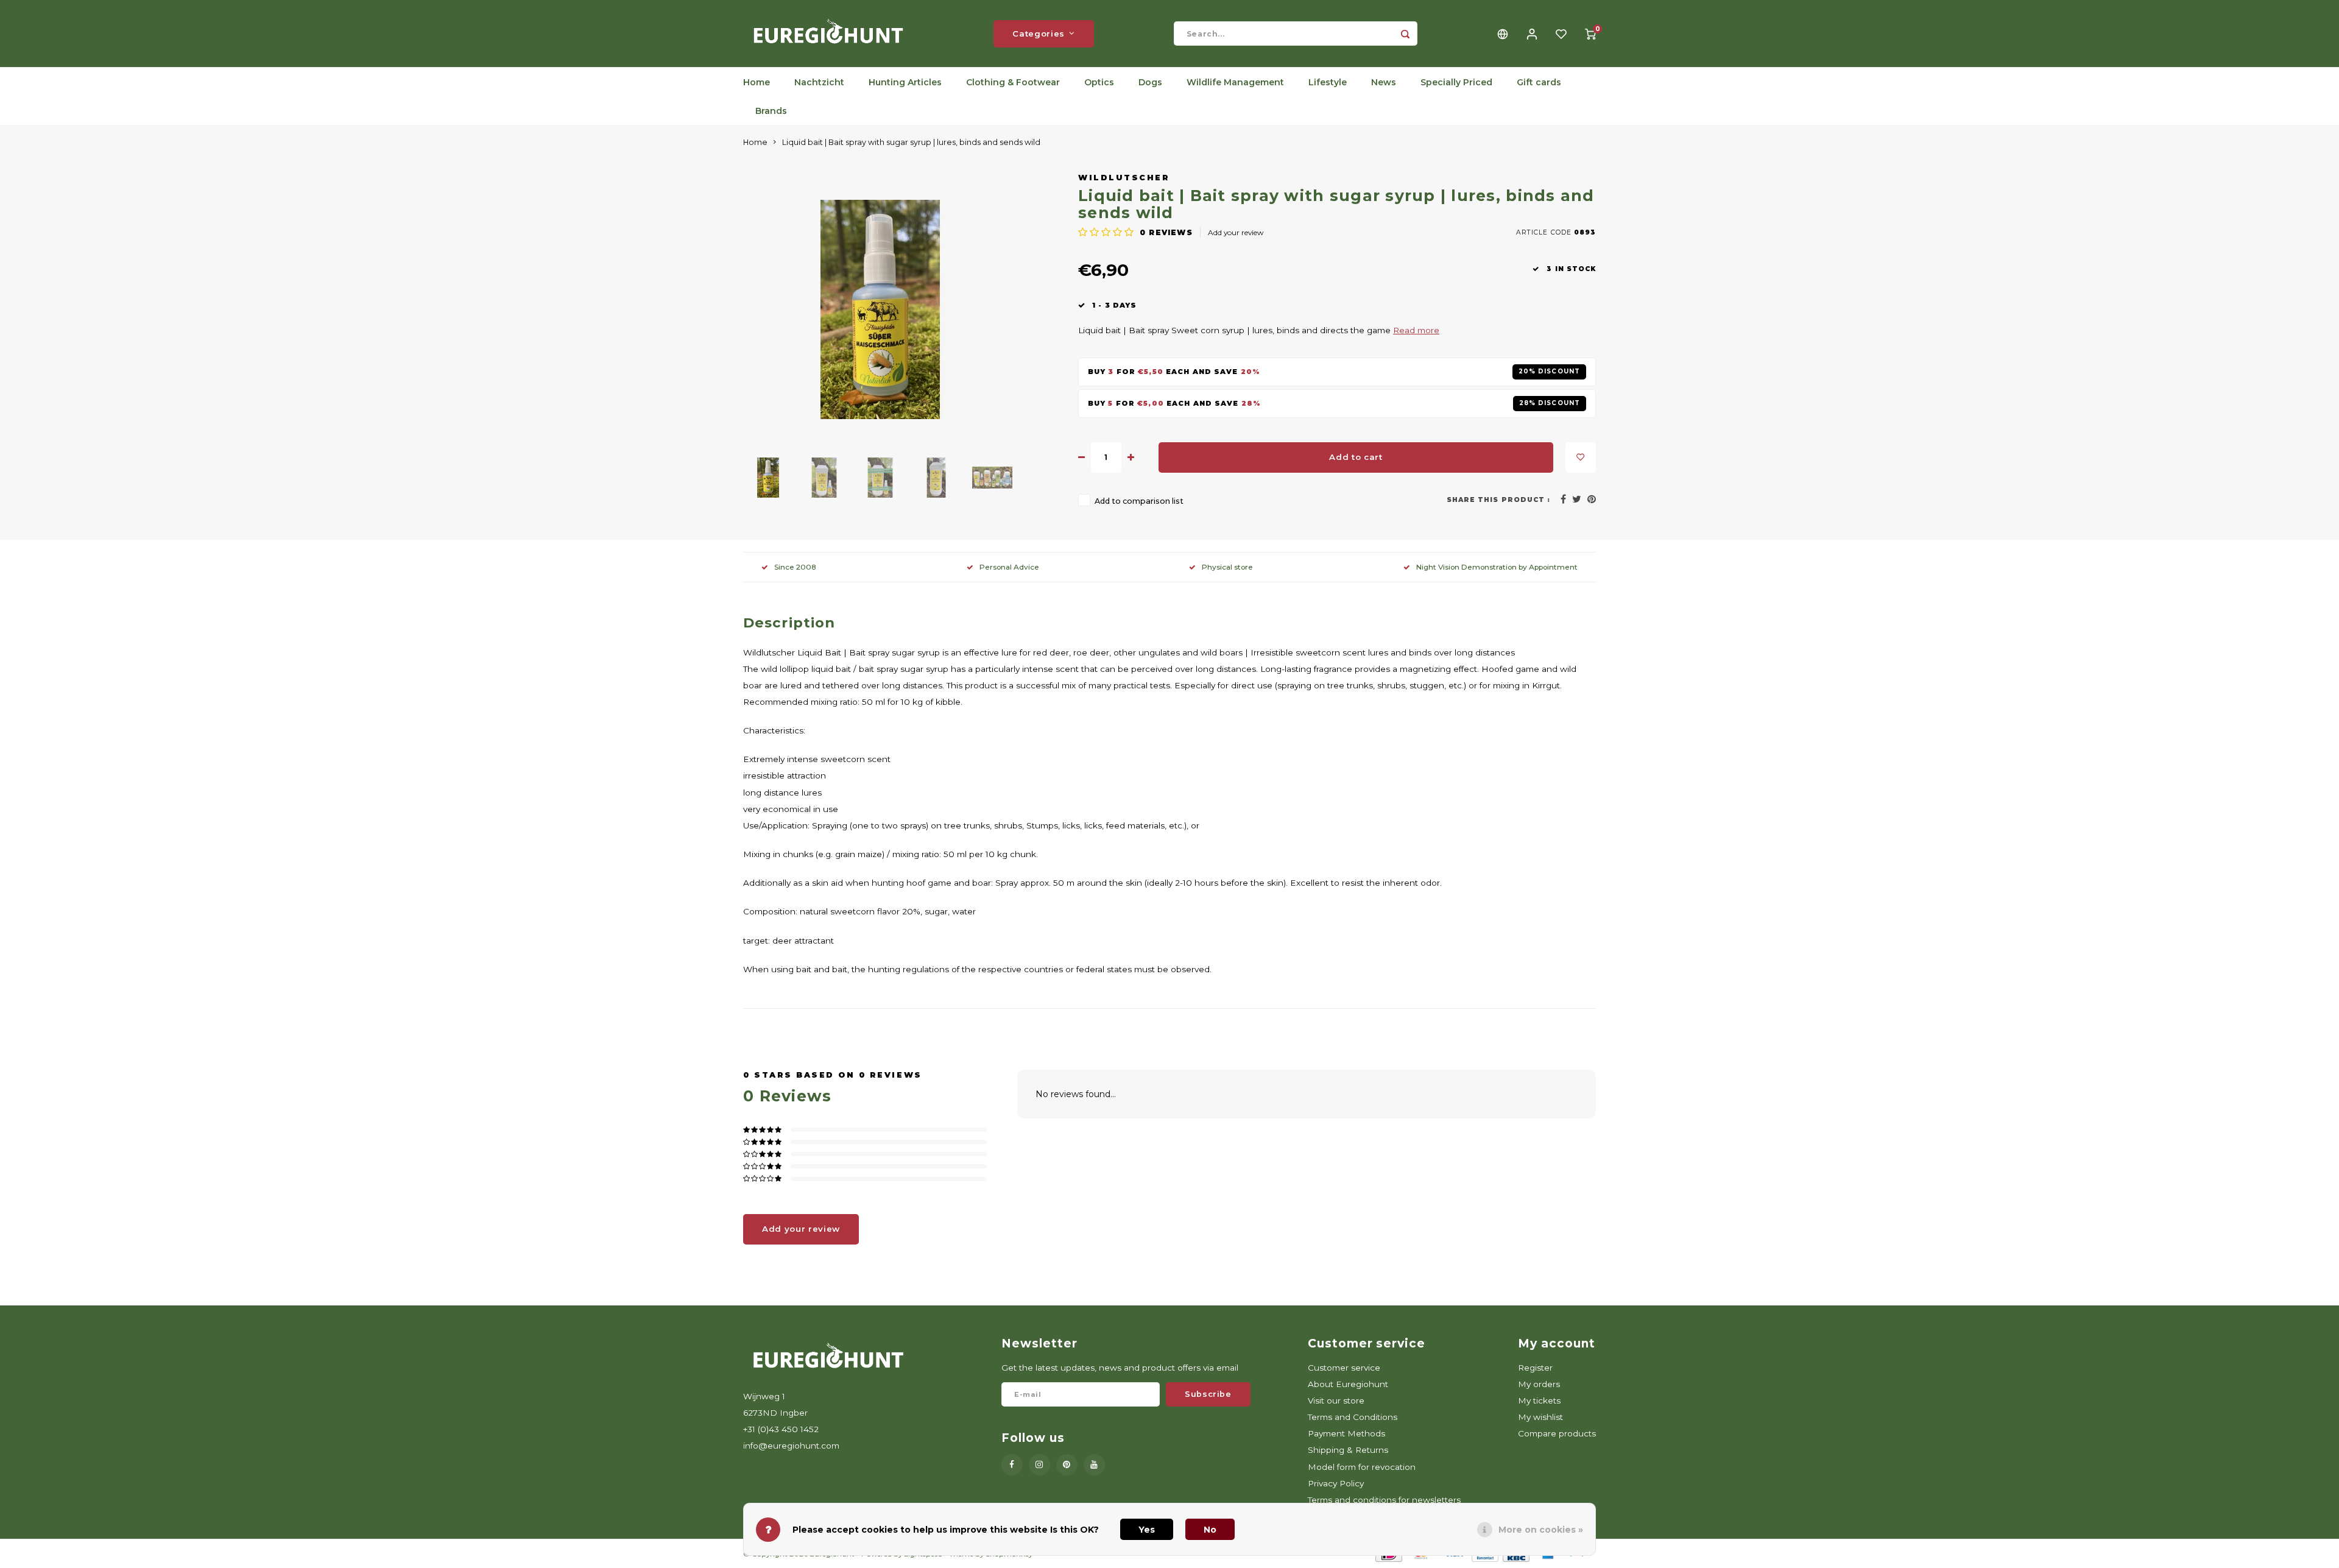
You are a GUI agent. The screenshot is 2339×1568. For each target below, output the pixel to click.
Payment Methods (1346, 1433)
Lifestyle (1328, 82)
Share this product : (1498, 500)
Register (1535, 1368)
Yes (1147, 1530)
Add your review (1236, 232)
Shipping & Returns (1348, 1450)
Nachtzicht (819, 82)
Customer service (1344, 1368)
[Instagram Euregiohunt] (1039, 1465)
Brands (771, 111)
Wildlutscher (1124, 178)
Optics (1099, 82)
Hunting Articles (905, 82)
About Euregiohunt (1348, 1384)
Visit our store (1336, 1400)
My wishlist (1540, 1417)
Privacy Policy (1336, 1483)
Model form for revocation (1362, 1467)
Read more (1416, 330)
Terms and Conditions (1353, 1417)
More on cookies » (1541, 1530)
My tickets (1539, 1400)
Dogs (1150, 82)
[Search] (1405, 34)
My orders (1539, 1384)
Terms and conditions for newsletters (1384, 1500)
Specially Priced (1456, 82)
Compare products (1557, 1433)
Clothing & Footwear (1013, 82)
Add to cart (1356, 457)
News (1384, 82)
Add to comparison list (1139, 501)
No (1210, 1530)
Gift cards (1539, 82)
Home (757, 82)
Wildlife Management (1235, 82)
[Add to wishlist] (1581, 457)
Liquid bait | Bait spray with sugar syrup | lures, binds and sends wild (911, 142)
